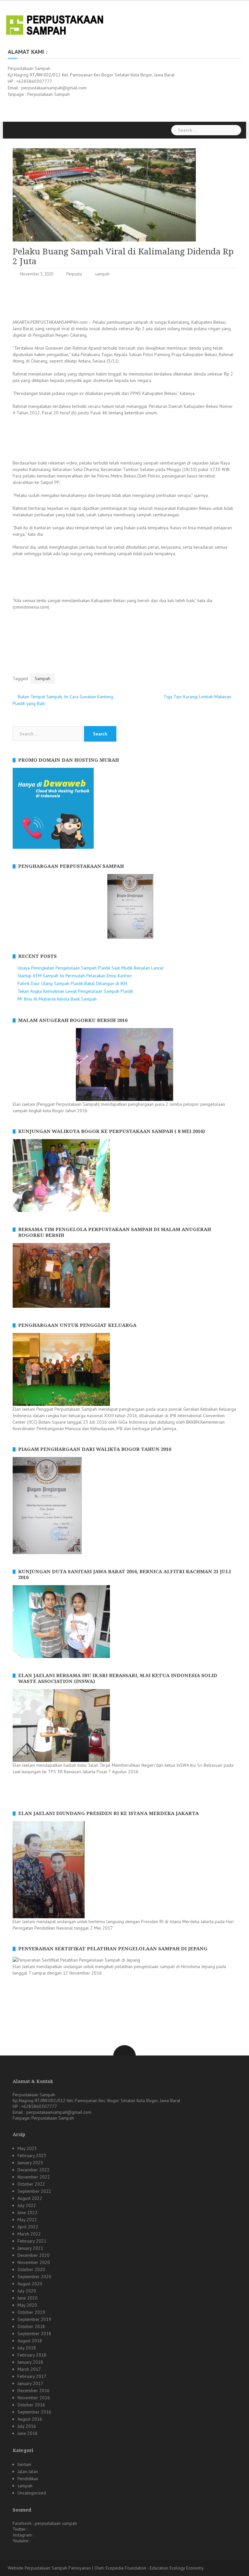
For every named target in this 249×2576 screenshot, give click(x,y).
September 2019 (34, 2319)
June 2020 (28, 2298)
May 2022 (27, 2220)
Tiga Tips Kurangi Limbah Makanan (197, 697)
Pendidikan (28, 2479)
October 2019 (31, 2312)
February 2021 (32, 2241)
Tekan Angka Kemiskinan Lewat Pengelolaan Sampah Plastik (75, 991)
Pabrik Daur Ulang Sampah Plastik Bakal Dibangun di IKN (72, 983)
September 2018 (34, 2334)
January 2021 (30, 2248)
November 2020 (34, 2262)
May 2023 (27, 2148)
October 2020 (31, 2269)
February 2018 (32, 2355)
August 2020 (30, 2284)
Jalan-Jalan (28, 2471)
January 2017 (30, 2383)
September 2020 (34, 2277)
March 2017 (29, 2369)
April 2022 (28, 2227)
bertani (24, 2464)
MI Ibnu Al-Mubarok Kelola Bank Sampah (57, 999)
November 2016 (34, 2398)
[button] (17, 906)
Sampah (42, 678)
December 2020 (34, 2255)
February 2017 (32, 2376)
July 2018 (27, 2348)
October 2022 (31, 2184)
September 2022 (34, 2191)
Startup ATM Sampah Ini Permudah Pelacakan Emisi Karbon (75, 976)
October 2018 (31, 2326)
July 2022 (27, 2205)
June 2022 (28, 2212)
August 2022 (30, 2198)
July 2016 (27, 2426)
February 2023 (32, 2156)
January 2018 (30, 2362)
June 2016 (28, 2433)
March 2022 (29, 2234)
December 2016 (34, 2391)
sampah (102, 274)
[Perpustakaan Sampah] (55, 24)
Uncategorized (32, 2493)
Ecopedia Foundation (126, 2568)
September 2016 (34, 2412)
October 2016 (31, 2405)
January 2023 (30, 2163)
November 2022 (34, 2177)
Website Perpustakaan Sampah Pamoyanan (49, 2568)
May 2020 (27, 2305)
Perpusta (74, 274)
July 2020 (27, 2291)
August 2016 (30, 2419)
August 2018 (30, 2341)
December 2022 (34, 2170)
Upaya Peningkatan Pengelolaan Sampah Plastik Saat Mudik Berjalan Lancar (91, 968)
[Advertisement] (131, 299)
